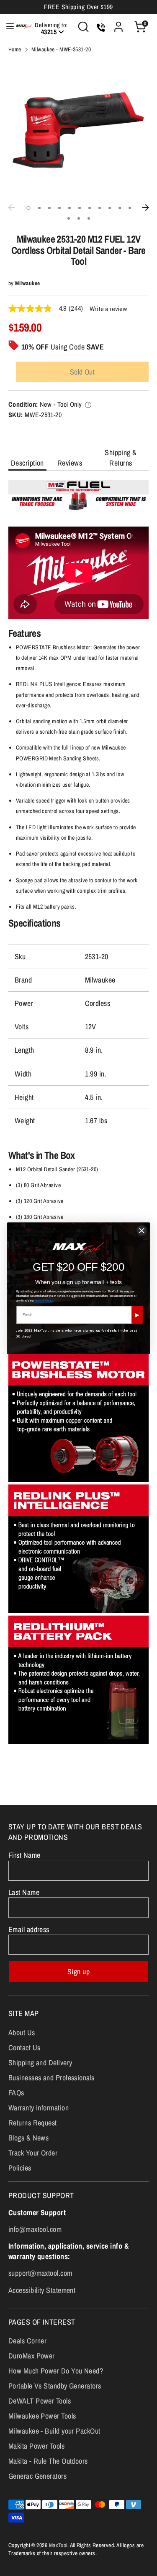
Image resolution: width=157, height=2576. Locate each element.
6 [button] (80, 208)
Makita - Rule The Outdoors (48, 2461)
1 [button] (28, 208)
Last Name (24, 1892)
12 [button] (69, 218)
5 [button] (69, 208)
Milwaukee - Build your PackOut (54, 2431)
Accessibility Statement (42, 2290)
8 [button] (100, 208)
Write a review (108, 309)
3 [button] (49, 208)
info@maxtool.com (35, 2229)
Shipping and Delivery (40, 2063)
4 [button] (59, 208)
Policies (20, 2168)
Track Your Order (33, 2153)
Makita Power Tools (36, 2446)
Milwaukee (27, 283)
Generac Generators (37, 2476)
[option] (78, 130)
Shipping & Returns (121, 458)
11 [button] (130, 208)
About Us (22, 2033)
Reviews (70, 463)
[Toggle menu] (6, 27)
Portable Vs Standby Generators (55, 2386)
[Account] (118, 24)
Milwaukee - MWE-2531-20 (61, 49)
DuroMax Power (32, 2356)
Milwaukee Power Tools (42, 2416)
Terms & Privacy (44, 1300)
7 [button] (90, 208)
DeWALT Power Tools (40, 2401)
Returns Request (33, 2123)
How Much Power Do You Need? (56, 2371)
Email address (29, 1929)
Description (27, 463)
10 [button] (120, 208)
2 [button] (39, 208)
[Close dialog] (142, 1231)
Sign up (78, 1972)
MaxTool (58, 2545)
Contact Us (24, 2048)
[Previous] (11, 208)
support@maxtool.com (40, 2273)
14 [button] (89, 218)
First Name (24, 1855)
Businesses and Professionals (51, 2078)
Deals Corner (27, 2341)
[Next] (146, 208)
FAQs (16, 2093)
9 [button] (110, 208)
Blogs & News (28, 2138)
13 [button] (79, 218)
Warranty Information (39, 2108)
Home (15, 49)
